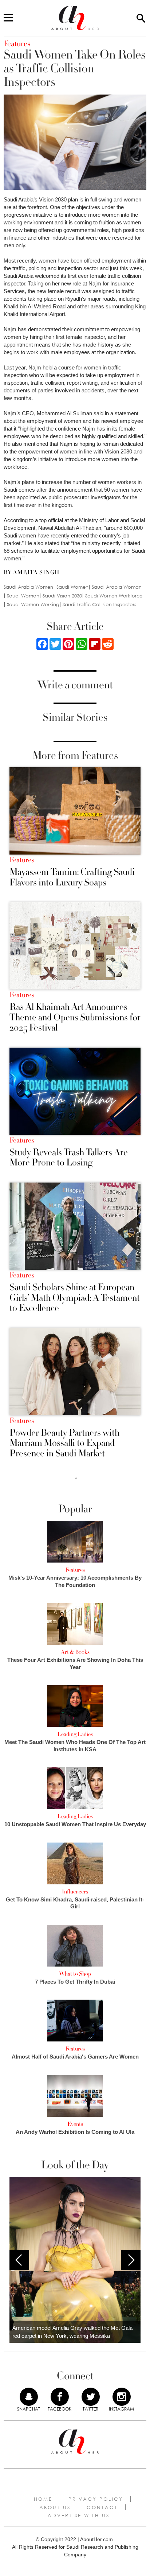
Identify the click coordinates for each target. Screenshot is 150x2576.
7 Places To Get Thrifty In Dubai (75, 1982)
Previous (19, 2260)
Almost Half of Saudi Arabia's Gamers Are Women (75, 2057)
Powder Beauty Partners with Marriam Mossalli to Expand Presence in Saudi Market (64, 1443)
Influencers (75, 1892)
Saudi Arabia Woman (117, 587)
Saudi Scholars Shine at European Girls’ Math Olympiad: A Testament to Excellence (75, 1298)
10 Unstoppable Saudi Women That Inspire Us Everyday (75, 1824)
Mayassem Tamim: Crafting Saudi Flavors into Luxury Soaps (72, 877)
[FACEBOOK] (60, 2397)
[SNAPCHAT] (29, 2397)
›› (76, 1478)
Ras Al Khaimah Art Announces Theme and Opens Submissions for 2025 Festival (75, 1017)
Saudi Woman (23, 596)
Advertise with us (79, 2515)
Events (75, 2124)
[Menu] (8, 18)
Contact (102, 2507)
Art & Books (75, 1652)
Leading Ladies (75, 1734)
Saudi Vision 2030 (62, 596)
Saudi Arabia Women (28, 587)
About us (55, 2507)
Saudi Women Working (33, 605)
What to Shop (75, 1974)
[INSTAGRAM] (122, 2397)
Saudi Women (72, 587)
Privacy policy (96, 2499)
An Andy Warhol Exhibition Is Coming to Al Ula (75, 2132)
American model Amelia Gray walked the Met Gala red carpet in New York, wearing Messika (72, 2332)
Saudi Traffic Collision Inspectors (99, 605)
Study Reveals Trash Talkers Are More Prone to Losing (69, 1158)
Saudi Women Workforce (114, 596)
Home (43, 2499)
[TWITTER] (91, 2397)
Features (22, 860)
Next (131, 2260)
